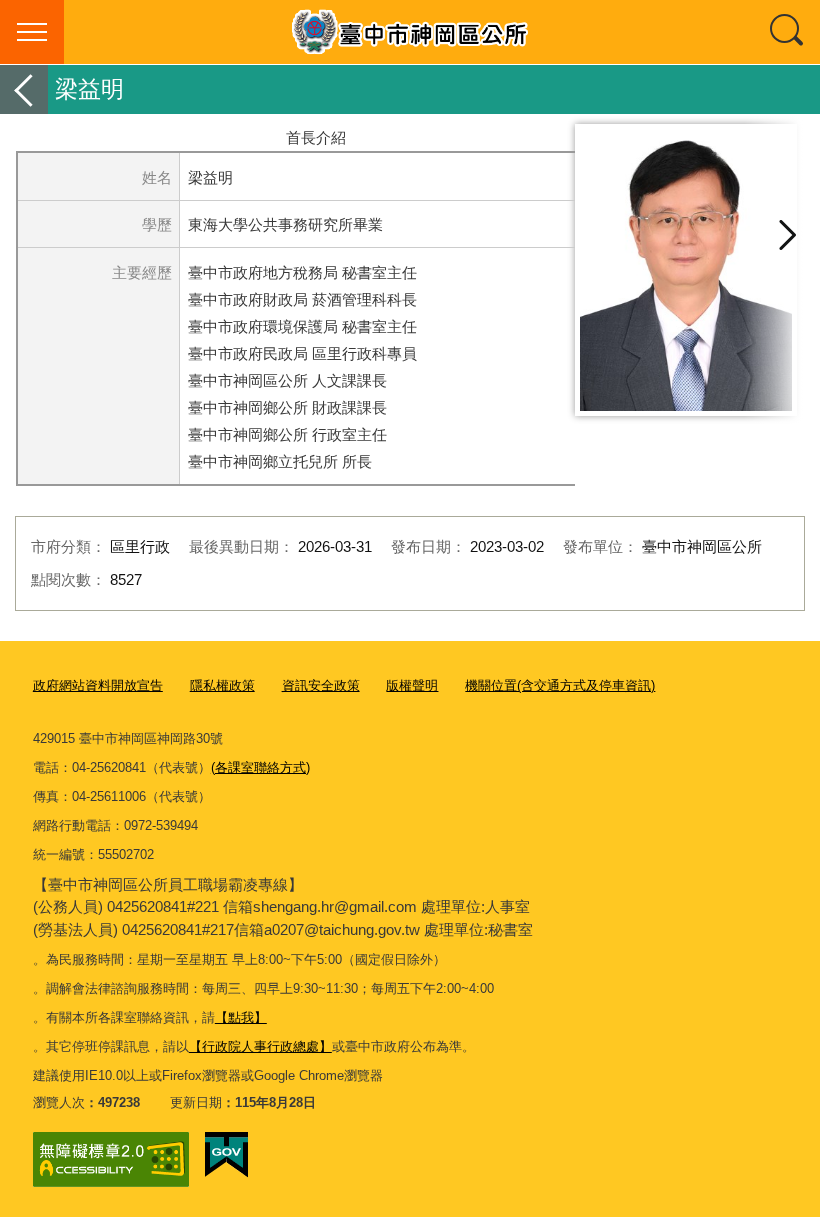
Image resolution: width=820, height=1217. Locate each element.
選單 (32, 32)
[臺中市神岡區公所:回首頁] (410, 32)
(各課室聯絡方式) (260, 767)
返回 (24, 89)
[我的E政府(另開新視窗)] (226, 1155)
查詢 (788, 32)
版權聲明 (412, 685)
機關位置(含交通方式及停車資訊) (560, 685)
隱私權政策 (222, 685)
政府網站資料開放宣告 (98, 685)
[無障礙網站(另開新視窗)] (111, 1159)
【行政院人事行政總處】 (260, 1046)
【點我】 (241, 1017)
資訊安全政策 (321, 685)
